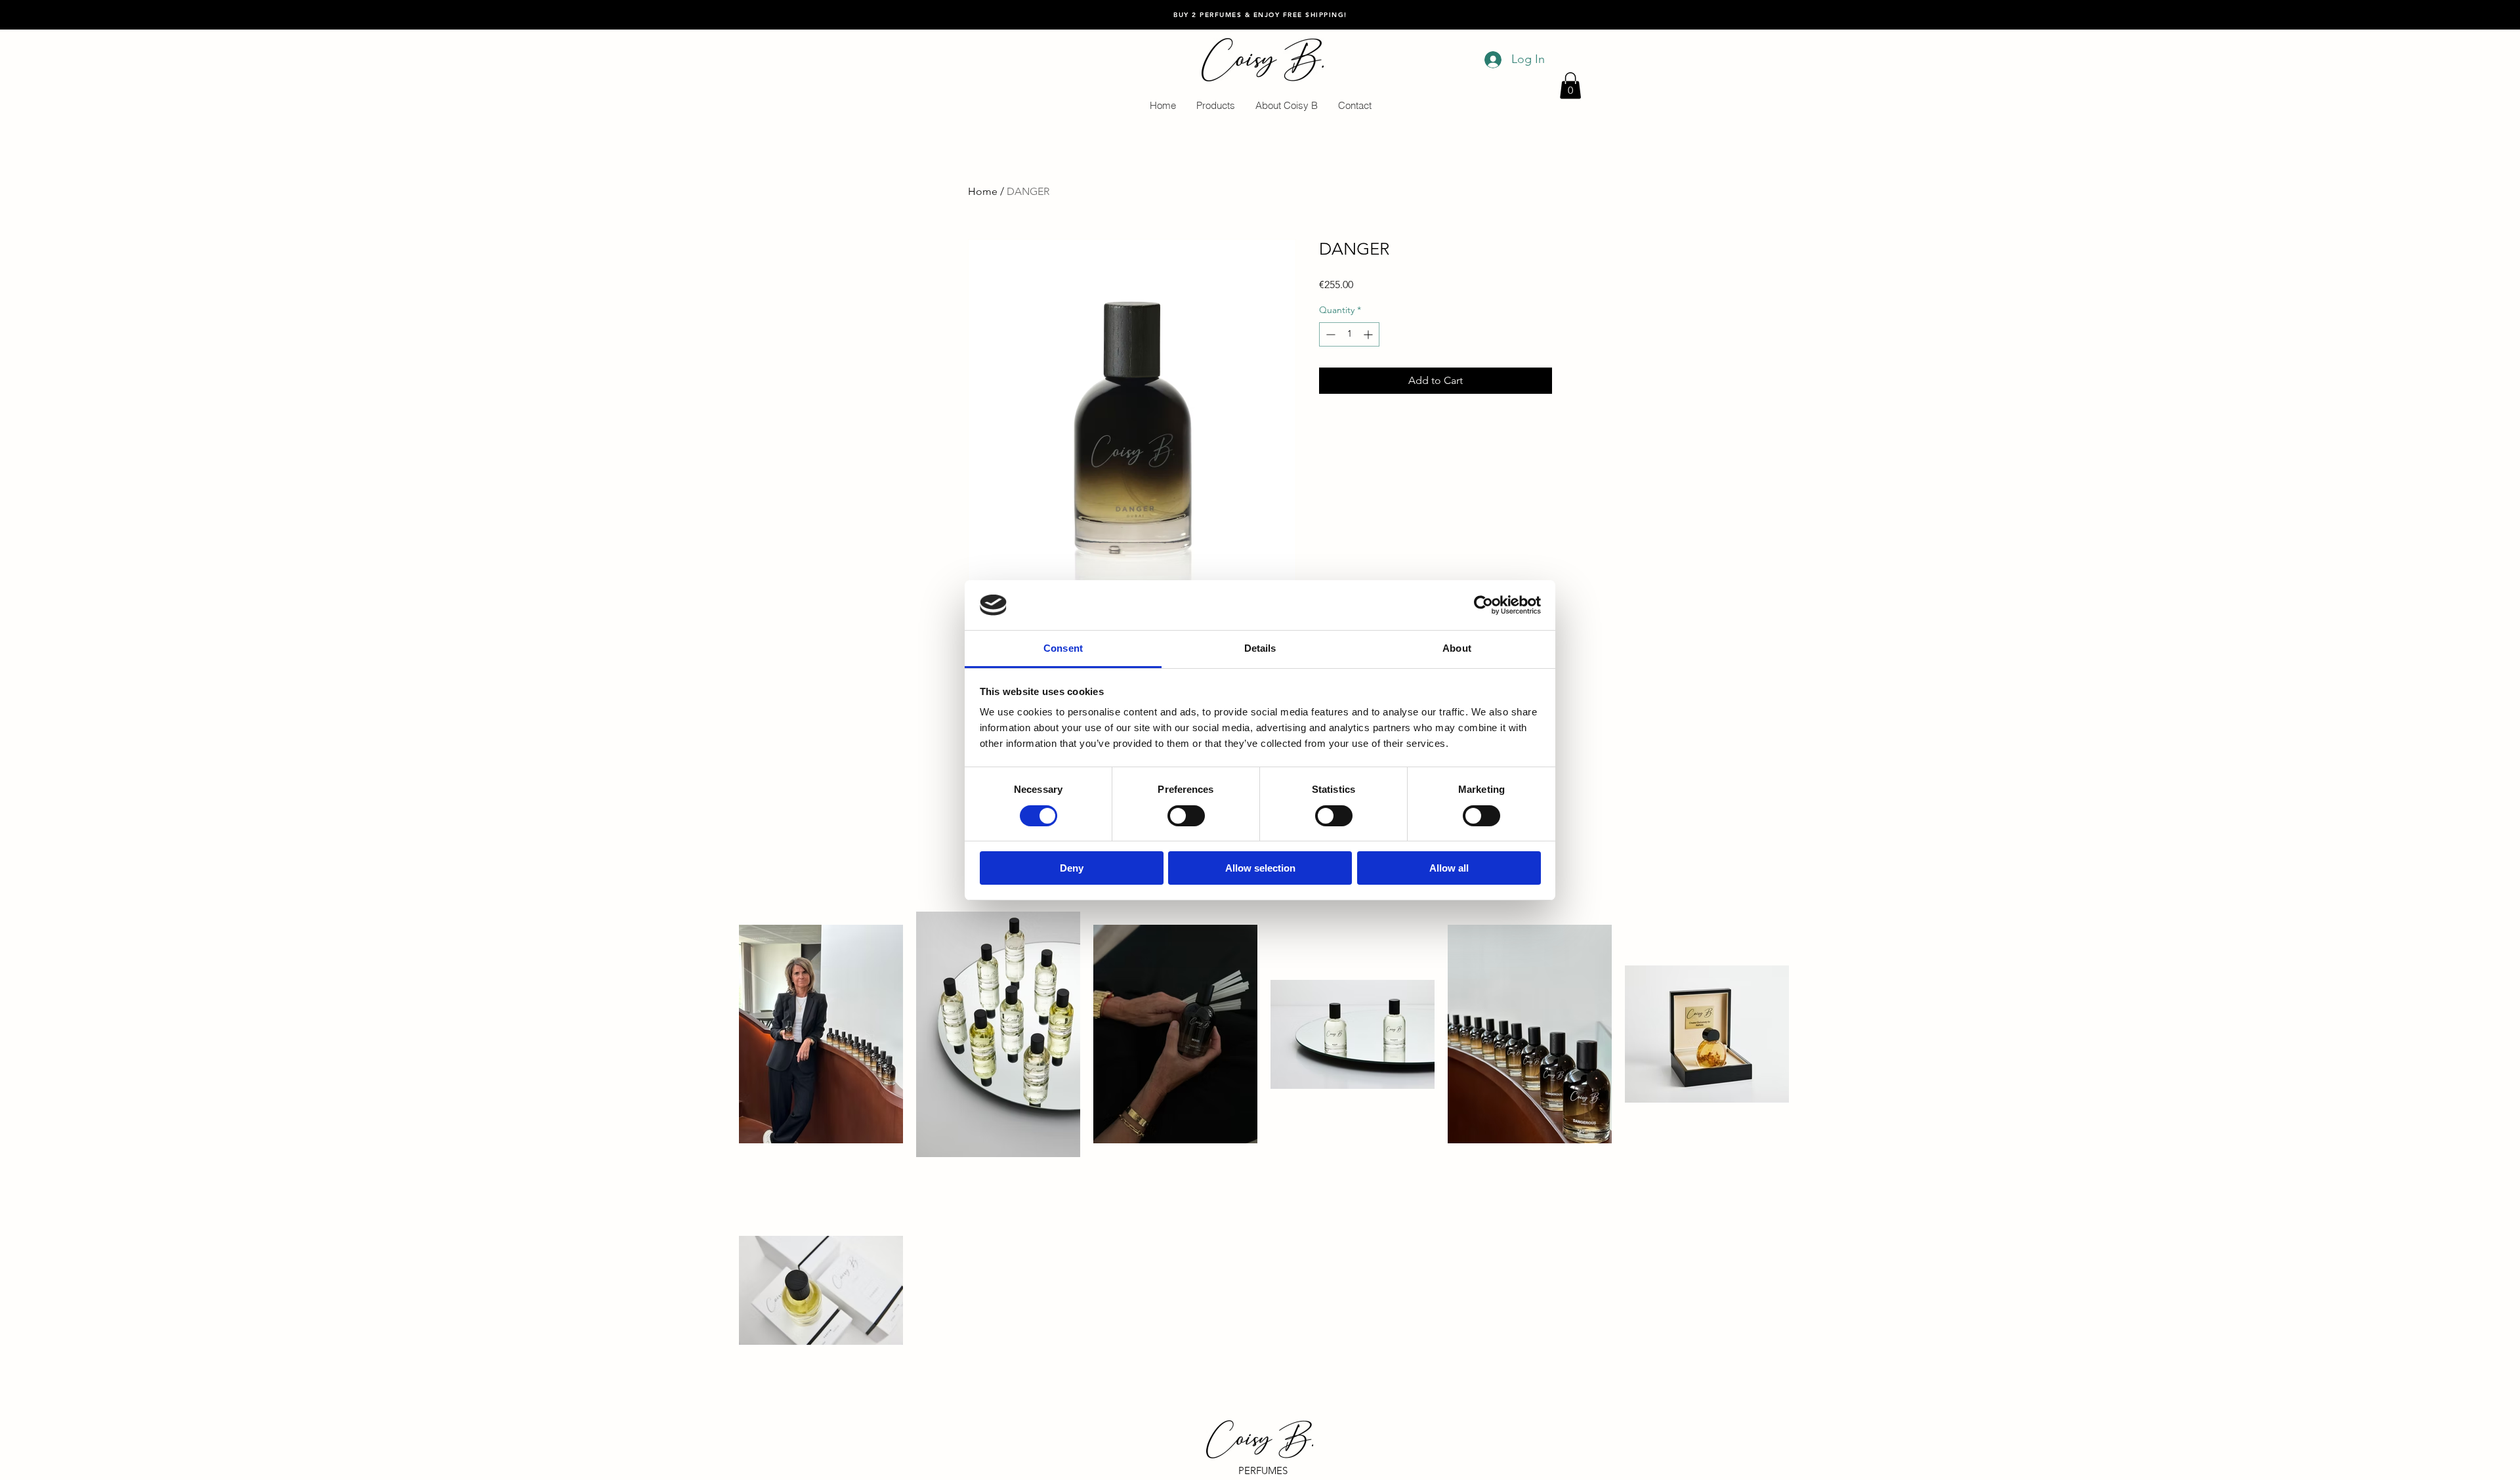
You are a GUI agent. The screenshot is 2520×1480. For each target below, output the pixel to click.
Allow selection (1260, 868)
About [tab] (1457, 648)
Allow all (1449, 868)
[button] (1570, 86)
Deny (1072, 868)
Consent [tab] (1063, 648)
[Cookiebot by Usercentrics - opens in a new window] (1483, 605)
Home (983, 191)
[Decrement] (1329, 334)
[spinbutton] (1349, 334)
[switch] (1186, 816)
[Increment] (1369, 334)
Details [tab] (1260, 648)
